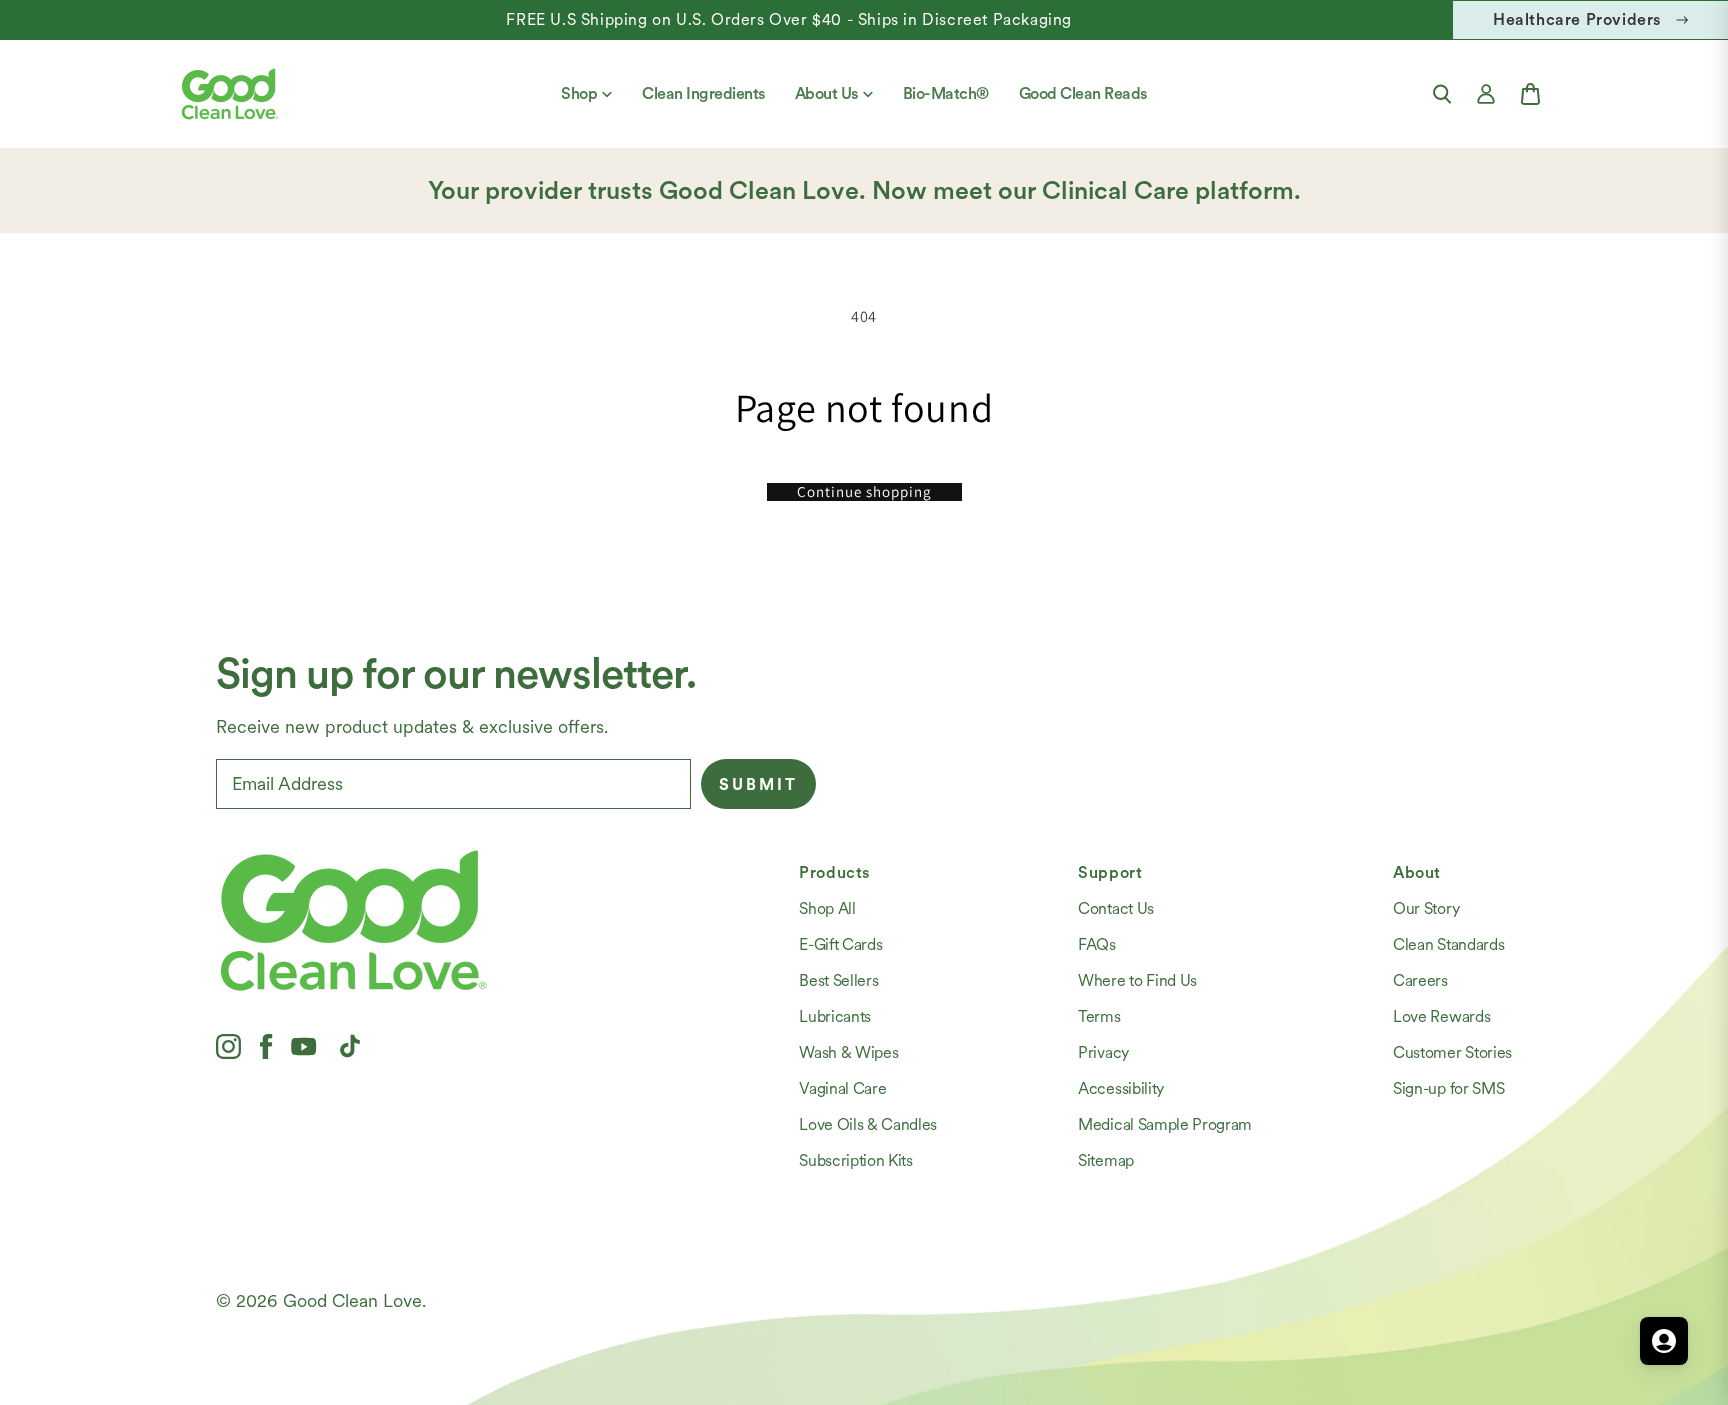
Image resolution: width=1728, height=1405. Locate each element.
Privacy (1103, 1052)
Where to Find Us (1137, 980)
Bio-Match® (946, 93)
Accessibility (1121, 1088)
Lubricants (835, 1016)
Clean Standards (1448, 944)
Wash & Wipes (848, 1052)
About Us (826, 93)
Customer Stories (1452, 1052)
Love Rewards (1441, 1016)
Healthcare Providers (1577, 19)
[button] (1442, 94)
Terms (1099, 1016)
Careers (1420, 980)
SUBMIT (758, 784)
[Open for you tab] (1664, 1341)
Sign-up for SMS (1448, 1088)
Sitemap (1106, 1160)
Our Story (1426, 908)
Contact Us (1116, 908)
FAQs (1097, 944)
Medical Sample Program (1165, 1124)
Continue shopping (864, 492)
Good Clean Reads (1083, 93)
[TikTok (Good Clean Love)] (350, 1046)
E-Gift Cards (840, 944)
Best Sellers (838, 980)
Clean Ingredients (703, 93)
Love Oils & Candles (868, 1124)
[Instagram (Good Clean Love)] (228, 1046)
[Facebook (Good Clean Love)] (266, 1046)
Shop (579, 93)
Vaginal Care (842, 1088)
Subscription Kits (856, 1160)
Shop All (827, 908)
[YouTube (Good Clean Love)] (304, 1046)
